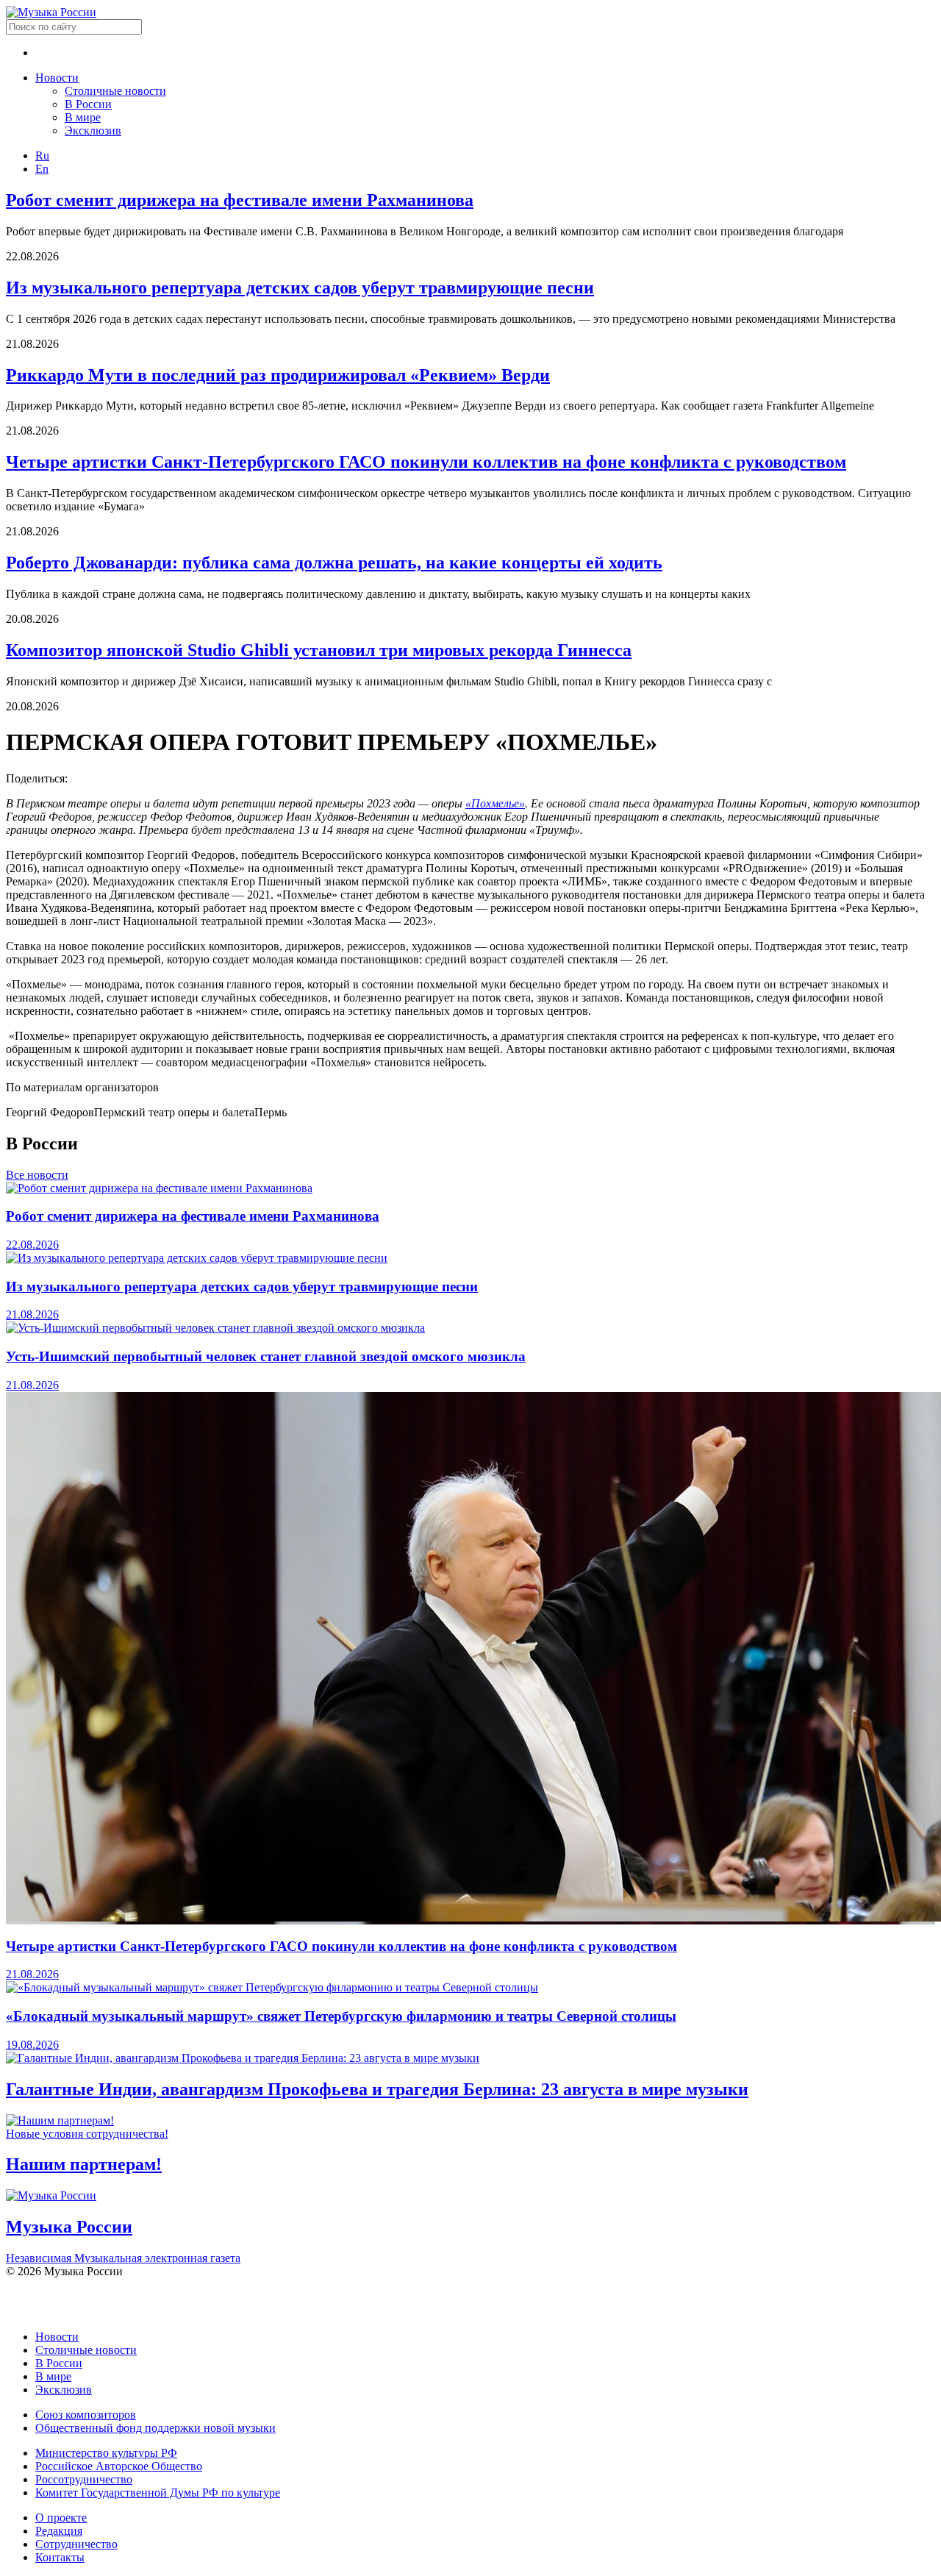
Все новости (37, 1175)
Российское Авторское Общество (119, 2466)
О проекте (61, 2518)
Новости (57, 78)
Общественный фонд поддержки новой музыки (155, 2428)
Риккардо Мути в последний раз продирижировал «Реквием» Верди (278, 375)
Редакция (59, 2531)
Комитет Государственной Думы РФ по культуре (158, 2493)
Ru (42, 156)
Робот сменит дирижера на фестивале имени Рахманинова (240, 200)
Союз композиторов (86, 2415)
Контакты (60, 2557)
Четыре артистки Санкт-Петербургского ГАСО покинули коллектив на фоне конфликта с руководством (426, 462)
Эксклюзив (93, 131)
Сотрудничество (76, 2544)
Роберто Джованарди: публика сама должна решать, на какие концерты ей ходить (334, 563)
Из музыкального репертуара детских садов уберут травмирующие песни (300, 288)
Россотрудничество (84, 2479)
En (42, 169)
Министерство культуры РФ (106, 2453)
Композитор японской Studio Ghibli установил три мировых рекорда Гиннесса (319, 650)
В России (88, 104)
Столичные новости (115, 91)
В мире (83, 117)
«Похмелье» (495, 803)
